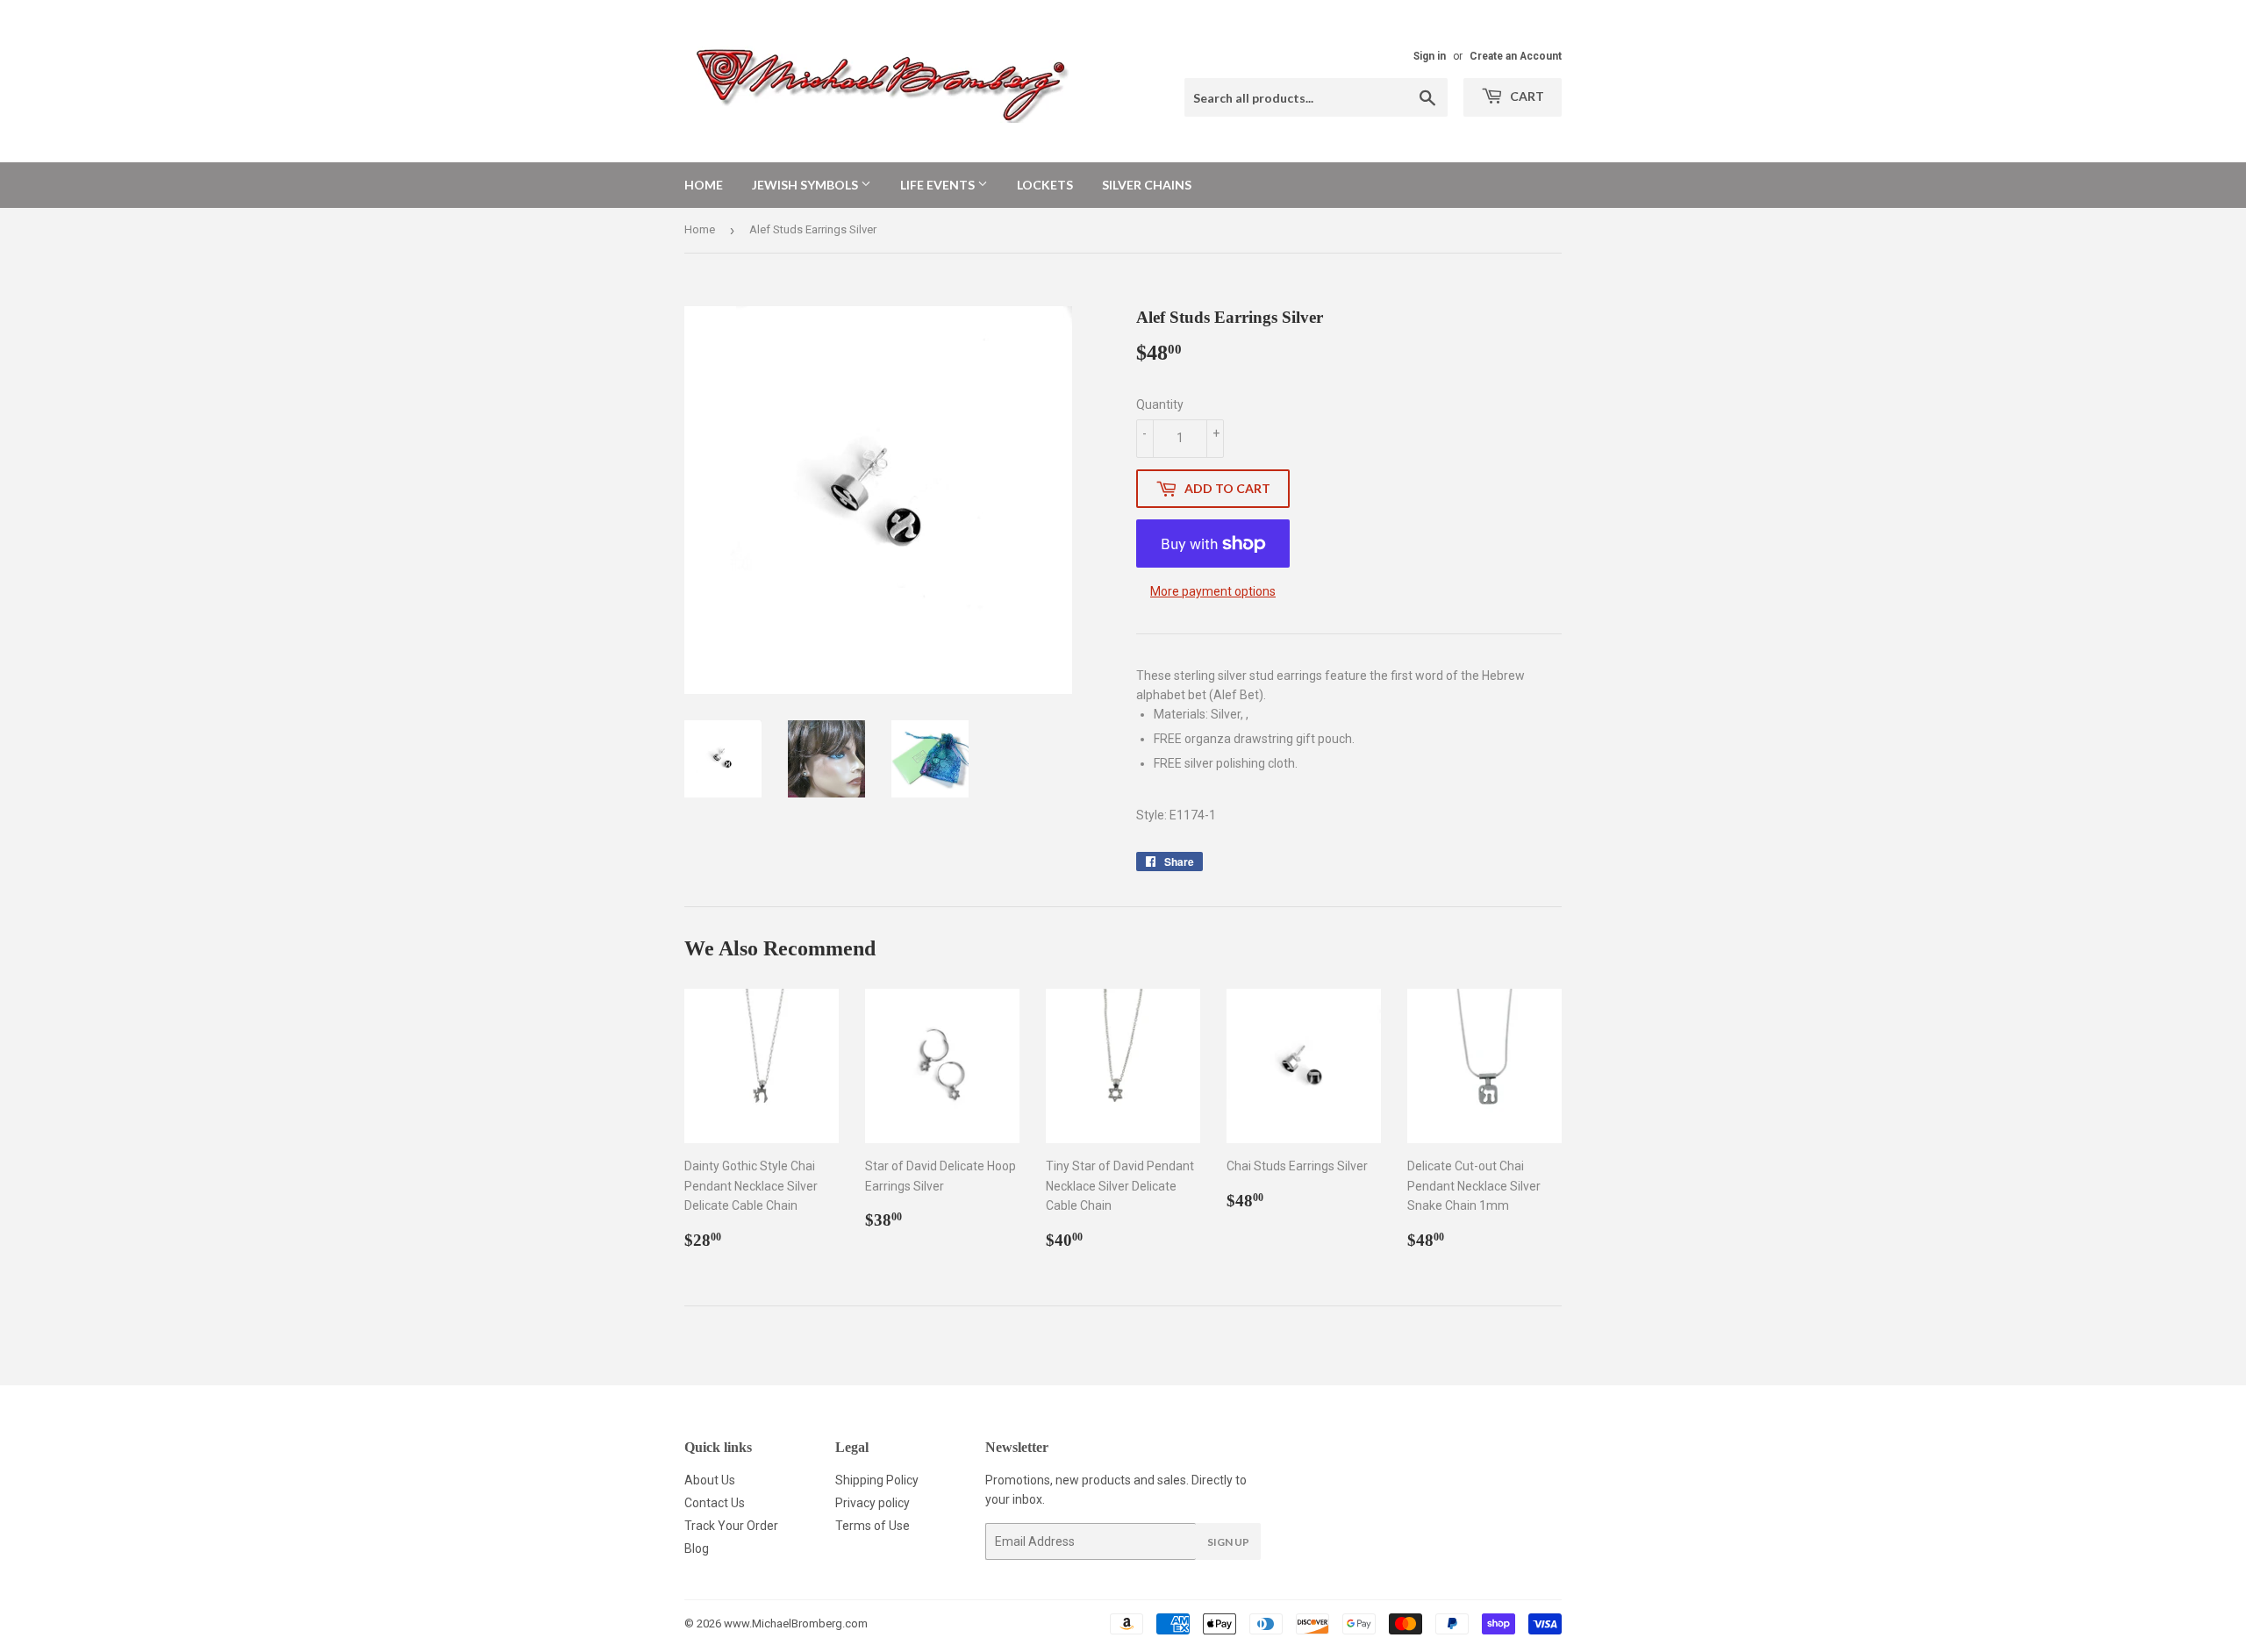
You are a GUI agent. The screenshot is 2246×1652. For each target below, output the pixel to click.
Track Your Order (731, 1526)
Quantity (1160, 404)
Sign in (1430, 56)
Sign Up (1228, 1542)
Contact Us (715, 1503)
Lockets (1045, 185)
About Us (710, 1480)
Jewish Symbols (806, 185)
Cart (1526, 96)
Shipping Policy (877, 1480)
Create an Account (1516, 56)
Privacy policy (873, 1503)
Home (704, 185)
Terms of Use (873, 1526)
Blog (697, 1548)
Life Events (939, 185)
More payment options (1213, 591)
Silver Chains (1147, 185)
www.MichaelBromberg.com (796, 1623)
